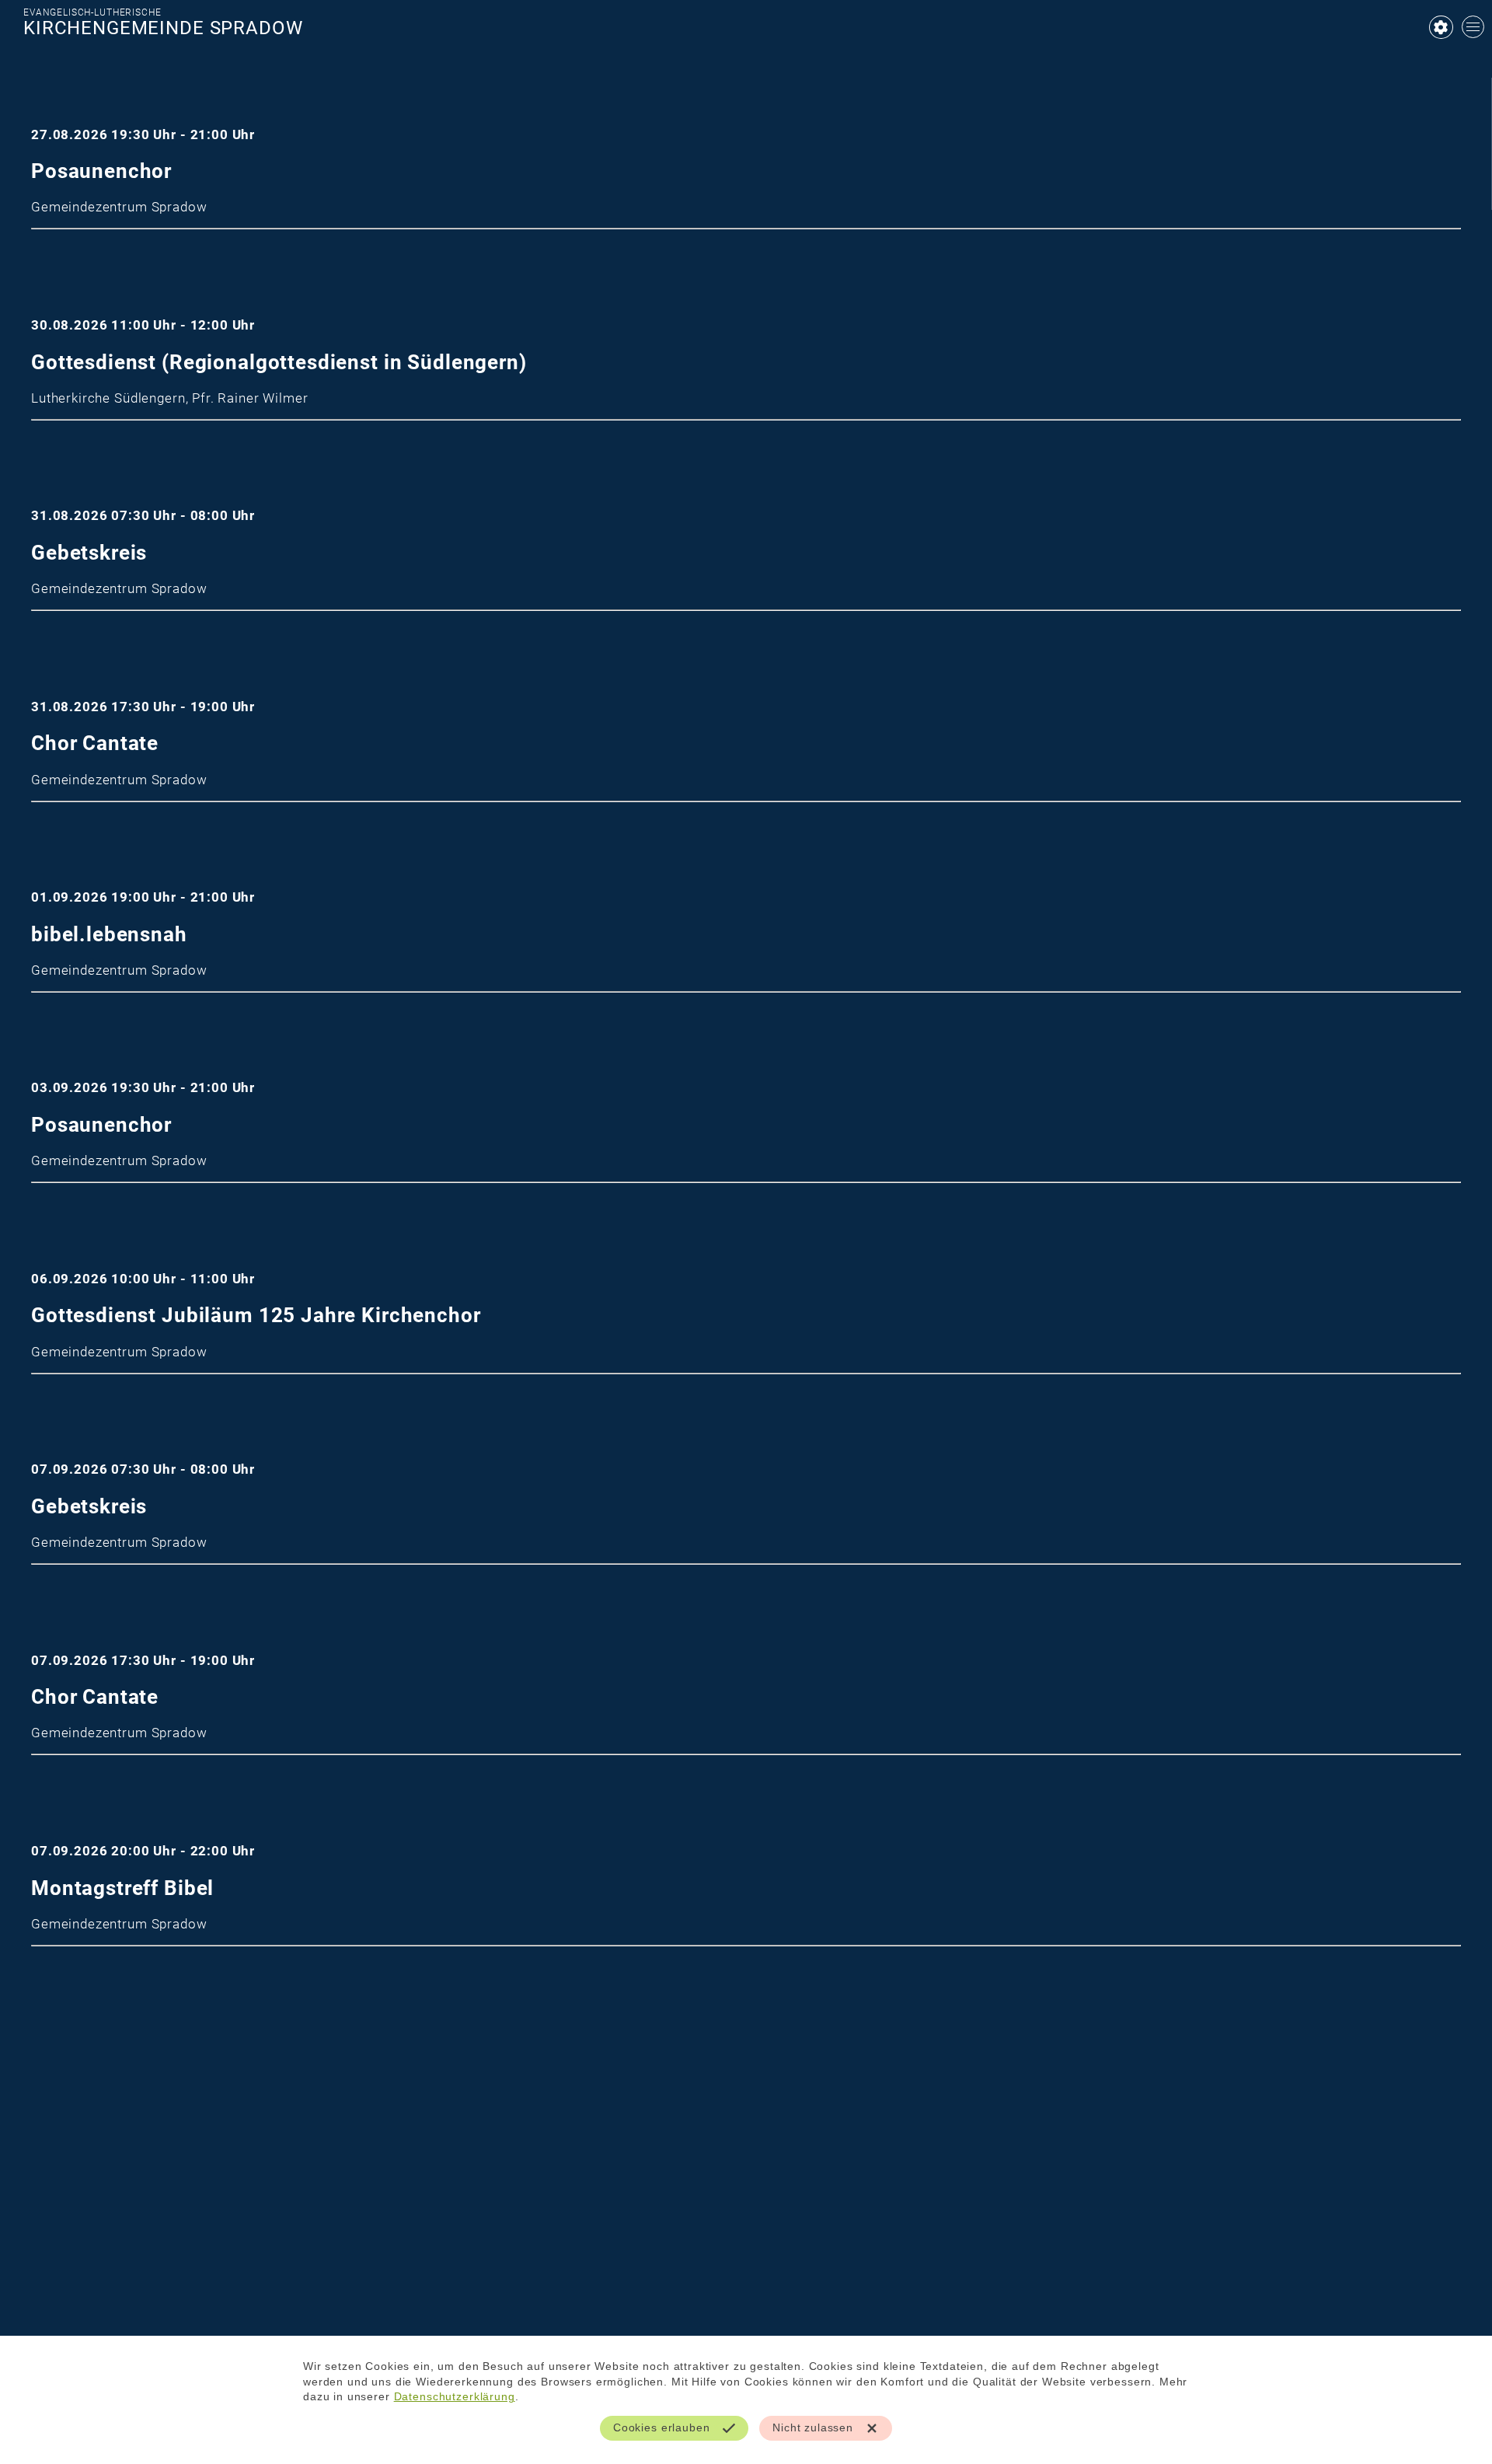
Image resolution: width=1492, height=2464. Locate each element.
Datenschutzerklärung (455, 2396)
